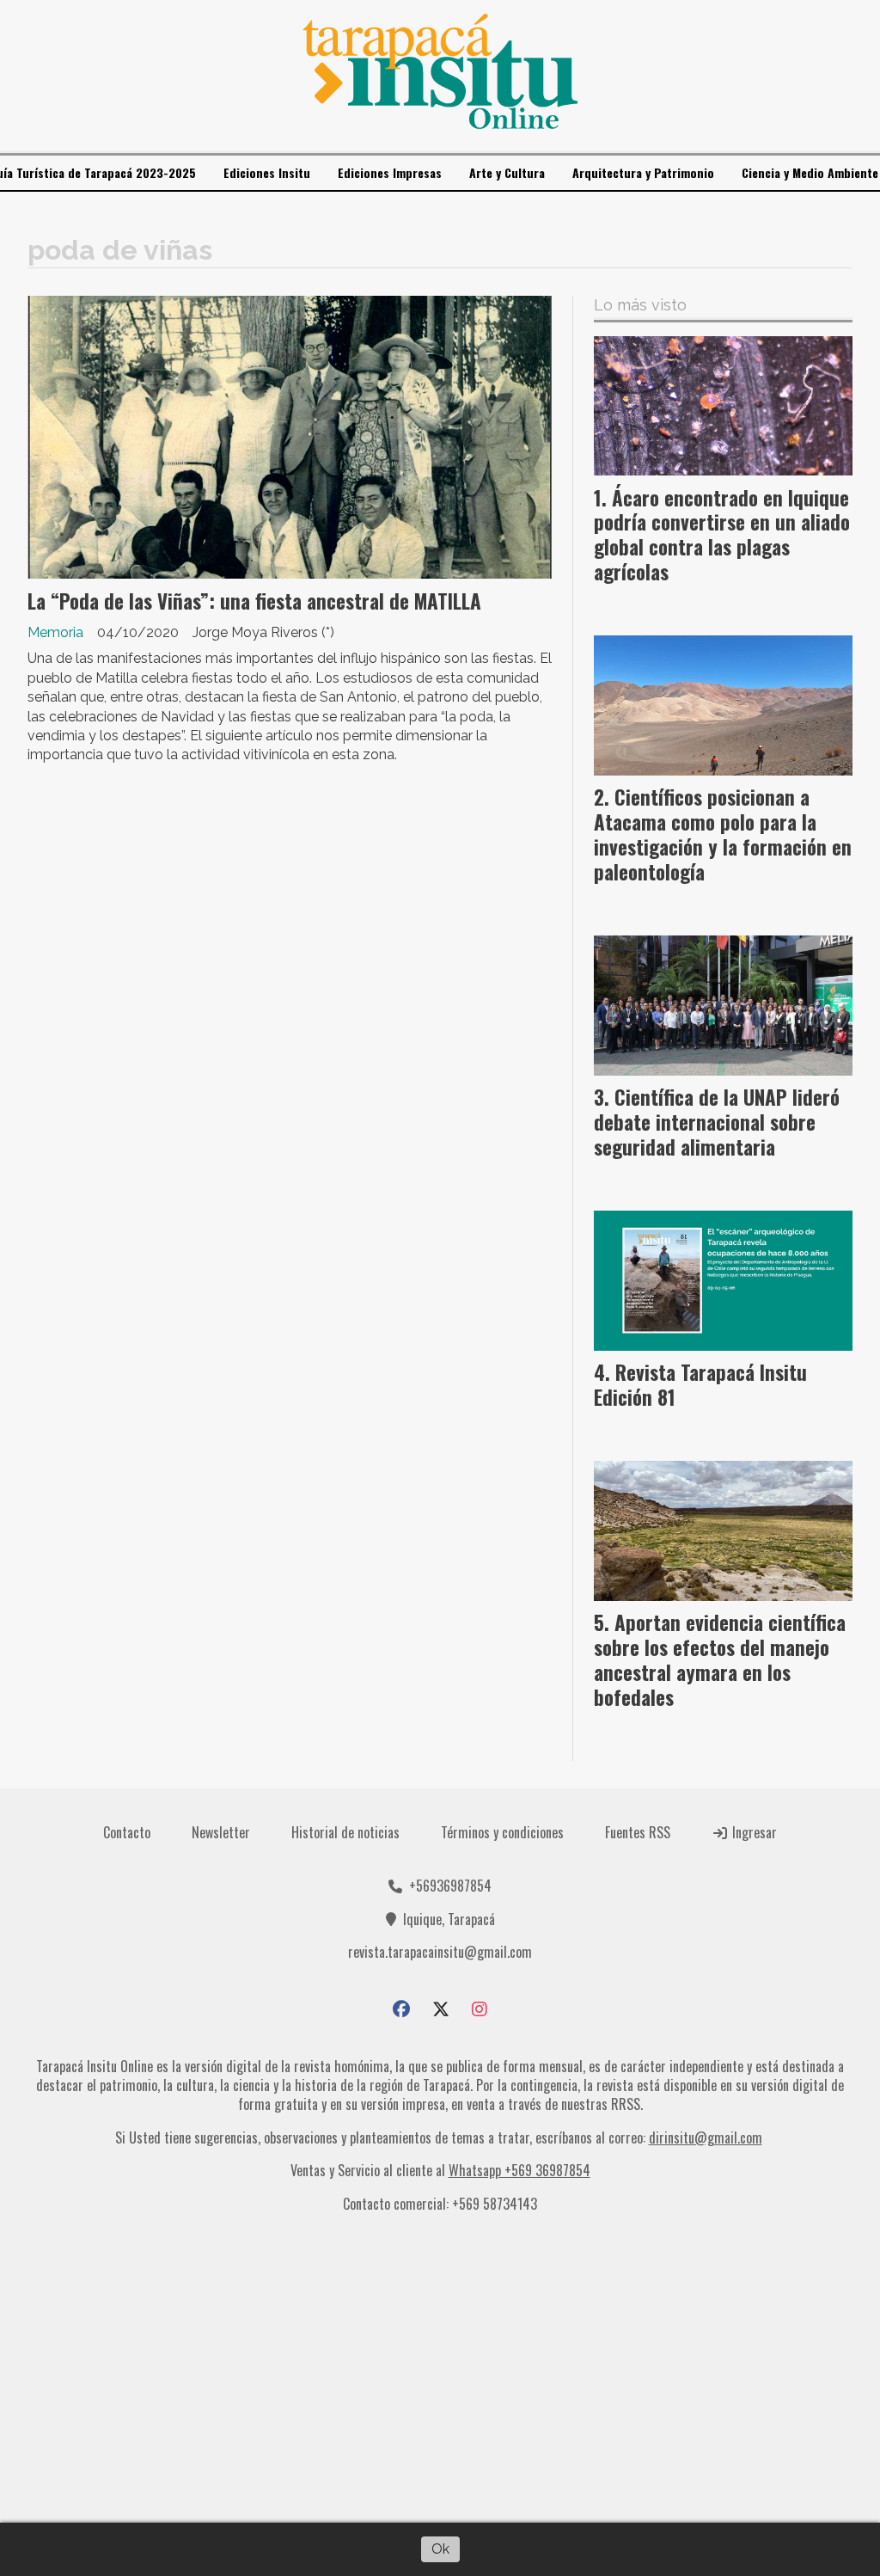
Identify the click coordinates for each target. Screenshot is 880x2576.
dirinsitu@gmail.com (706, 2137)
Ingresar (753, 1832)
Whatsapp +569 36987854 (519, 2170)
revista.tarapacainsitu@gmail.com (440, 1952)
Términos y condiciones (502, 1832)
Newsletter (221, 1832)
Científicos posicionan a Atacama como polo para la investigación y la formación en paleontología (723, 834)
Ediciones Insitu (267, 172)
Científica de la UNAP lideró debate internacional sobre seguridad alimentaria (717, 1122)
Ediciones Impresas (390, 172)
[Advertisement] (440, 2375)
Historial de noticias (345, 1832)
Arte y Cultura (507, 172)
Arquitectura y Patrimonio (643, 172)
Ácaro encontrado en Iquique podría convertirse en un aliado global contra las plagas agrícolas (722, 535)
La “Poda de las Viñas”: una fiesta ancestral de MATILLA (254, 601)
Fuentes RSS (638, 1832)
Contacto (127, 1832)
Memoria (55, 632)
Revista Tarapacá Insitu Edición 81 (700, 1385)
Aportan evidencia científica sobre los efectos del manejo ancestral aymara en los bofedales (720, 1659)
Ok (440, 2549)
